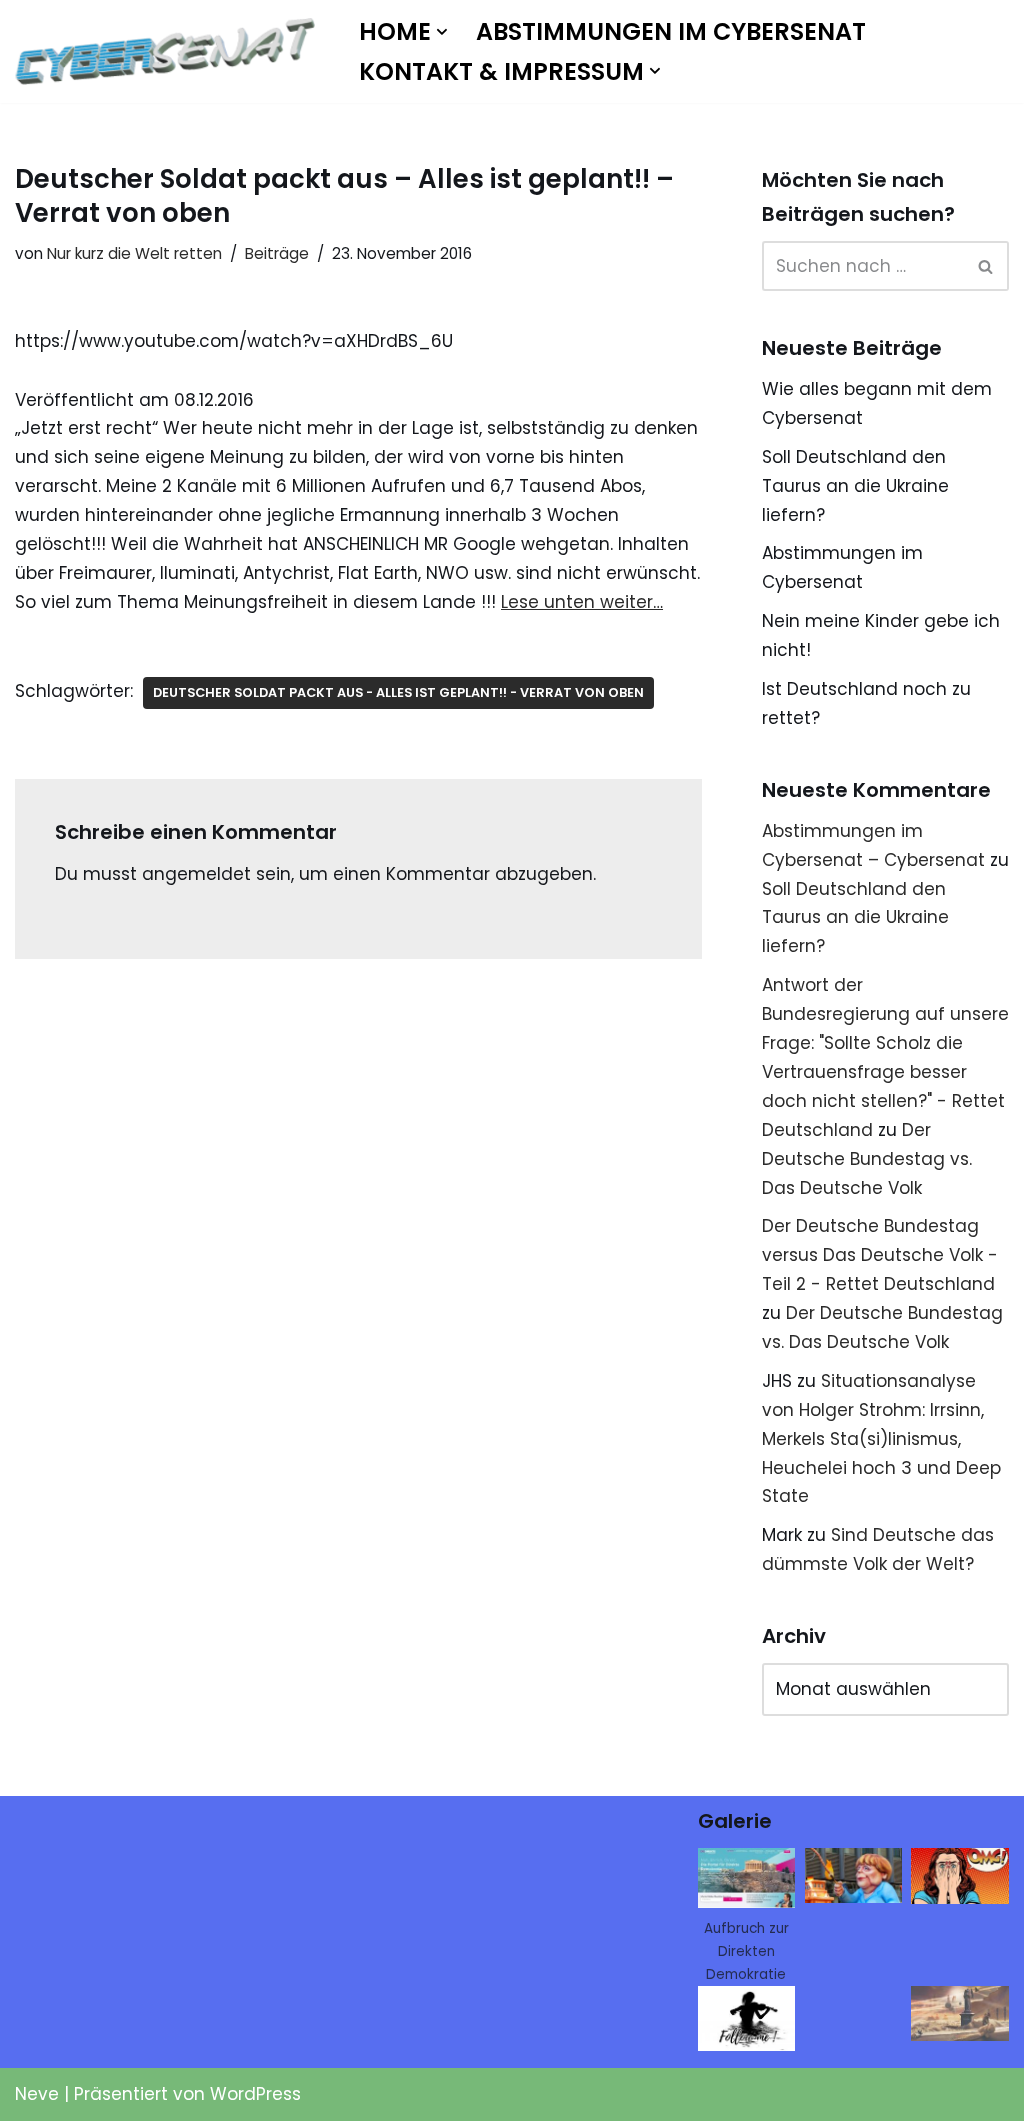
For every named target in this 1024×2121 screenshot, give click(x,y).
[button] (442, 32)
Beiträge (277, 253)
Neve (37, 2094)
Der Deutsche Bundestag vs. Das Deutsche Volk (867, 1159)
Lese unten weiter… (582, 602)
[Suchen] (986, 266)
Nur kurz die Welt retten (134, 253)
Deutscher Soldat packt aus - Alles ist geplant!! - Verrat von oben (398, 692)
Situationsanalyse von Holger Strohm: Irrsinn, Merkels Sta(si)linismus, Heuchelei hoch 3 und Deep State (881, 1439)
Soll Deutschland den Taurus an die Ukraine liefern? (855, 486)
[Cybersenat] (170, 51)
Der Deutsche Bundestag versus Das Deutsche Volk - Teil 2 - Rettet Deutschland (880, 1255)
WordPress (255, 2094)
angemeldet (196, 874)
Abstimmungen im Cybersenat (671, 31)
